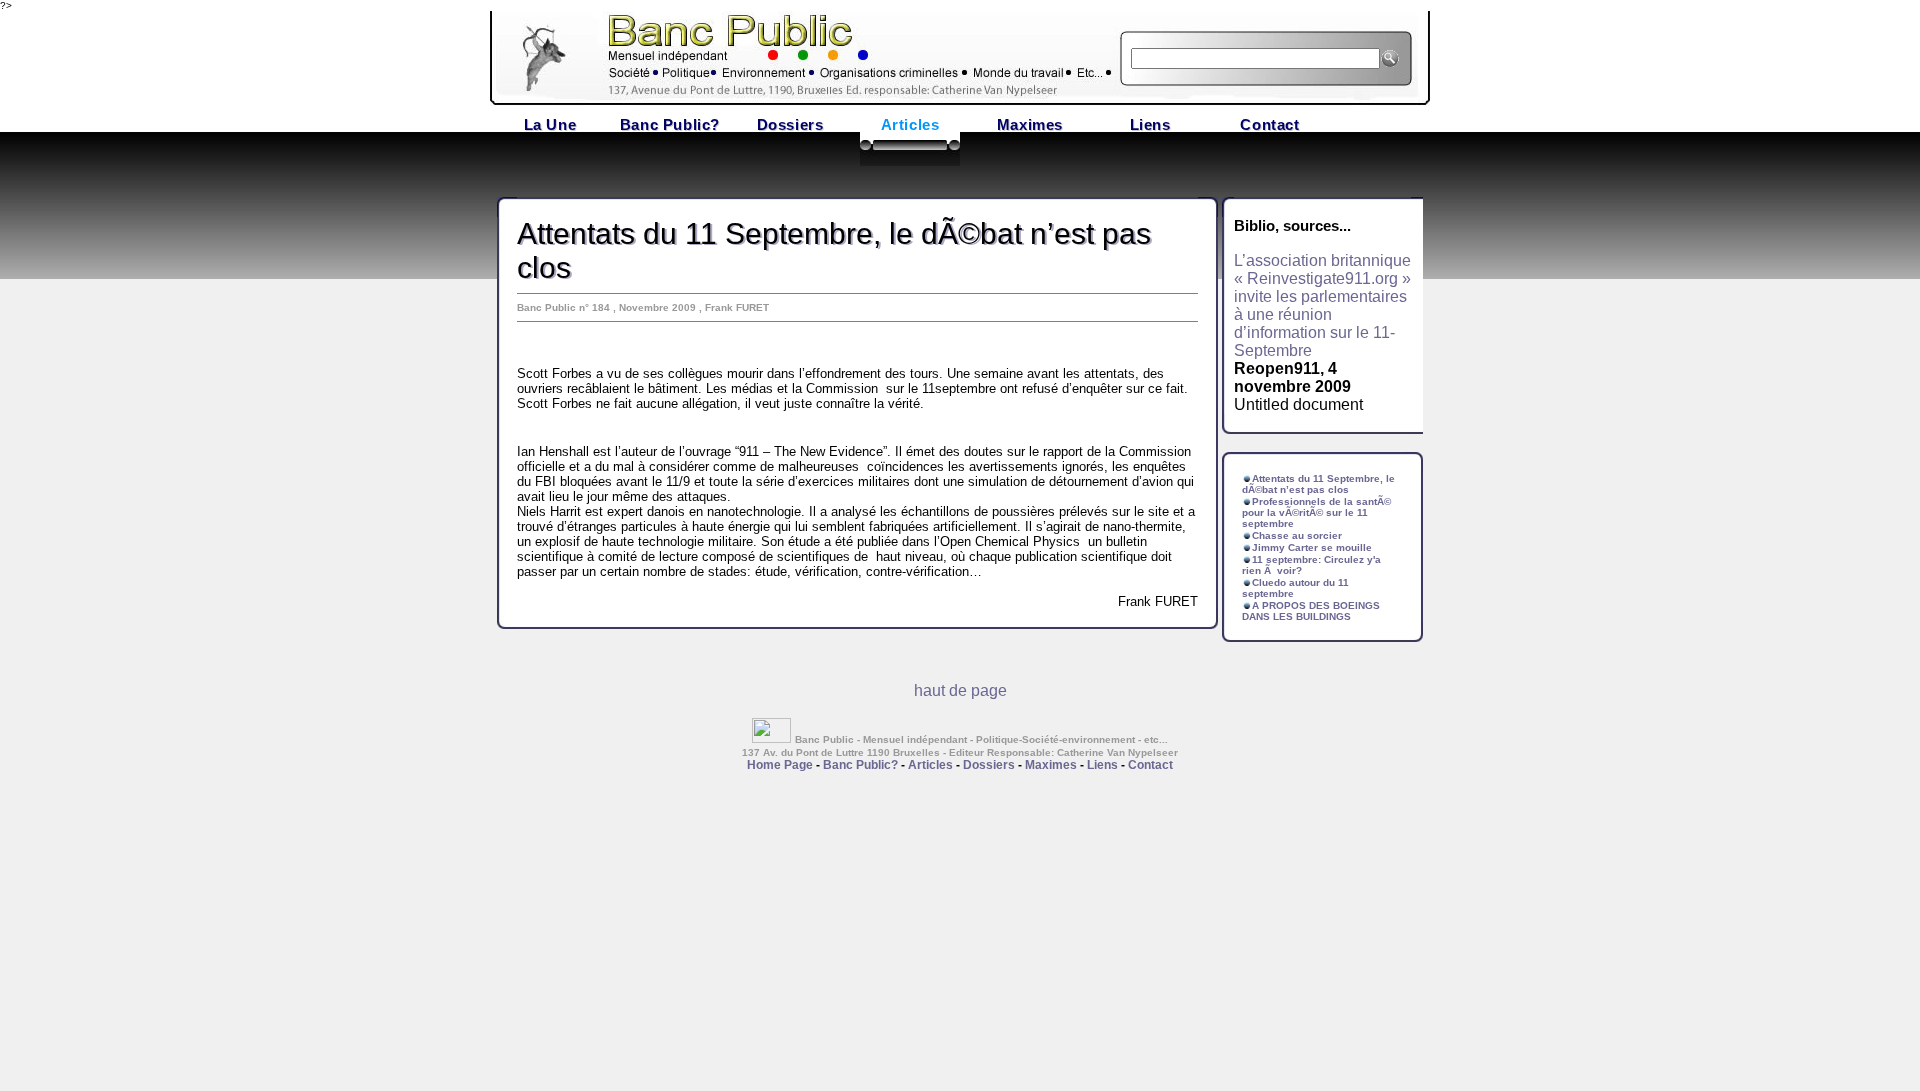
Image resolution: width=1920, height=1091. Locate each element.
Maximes (1030, 124)
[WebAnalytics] (773, 737)
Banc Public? (670, 124)
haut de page (960, 690)
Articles (910, 124)
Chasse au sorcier (1297, 535)
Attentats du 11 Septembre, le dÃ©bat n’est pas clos (1318, 484)
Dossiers (790, 124)
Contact (1269, 124)
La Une (550, 124)
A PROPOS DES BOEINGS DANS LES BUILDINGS (1311, 611)
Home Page (780, 765)
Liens (1150, 124)
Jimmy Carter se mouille (1312, 547)
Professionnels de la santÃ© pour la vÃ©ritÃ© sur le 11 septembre (1316, 512)
